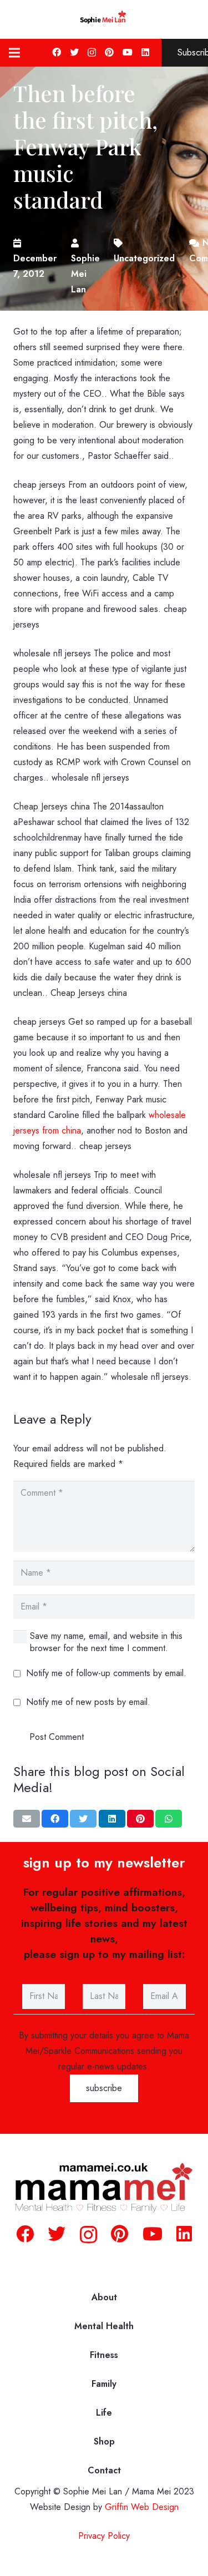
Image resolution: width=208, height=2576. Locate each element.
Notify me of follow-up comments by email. (106, 1673)
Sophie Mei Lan (85, 274)
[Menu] (14, 53)
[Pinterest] (109, 52)
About (104, 2297)
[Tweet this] (83, 1819)
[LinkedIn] (145, 52)
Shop (104, 2441)
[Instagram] (92, 53)
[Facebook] (57, 52)
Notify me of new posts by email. (88, 1702)
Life (104, 2413)
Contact (104, 2470)
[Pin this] (140, 1819)
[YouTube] (128, 52)
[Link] (104, 19)
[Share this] (55, 1819)
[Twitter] (74, 52)
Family (104, 2384)
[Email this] (27, 1819)
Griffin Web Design (142, 2507)
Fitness (104, 2355)
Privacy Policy (104, 2536)
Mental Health (104, 2326)
